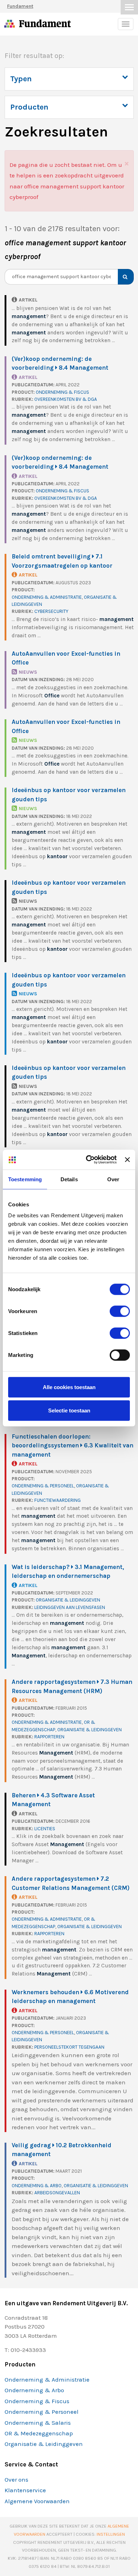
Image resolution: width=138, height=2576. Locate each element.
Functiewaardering (57, 1500)
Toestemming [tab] (25, 1179)
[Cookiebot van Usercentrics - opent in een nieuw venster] (88, 1160)
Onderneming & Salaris (38, 2423)
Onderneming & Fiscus (62, 392)
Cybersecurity (51, 611)
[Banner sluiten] (127, 1160)
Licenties (45, 1829)
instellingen (111, 2534)
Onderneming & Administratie (47, 597)
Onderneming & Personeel (43, 1486)
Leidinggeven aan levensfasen (70, 1607)
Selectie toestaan (69, 1410)
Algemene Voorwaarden (37, 2501)
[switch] (120, 1311)
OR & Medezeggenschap (39, 2433)
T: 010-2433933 (25, 2350)
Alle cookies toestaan (69, 1387)
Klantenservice (25, 2490)
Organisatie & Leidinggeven (68, 1600)
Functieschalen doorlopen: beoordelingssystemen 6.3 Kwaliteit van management (73, 1445)
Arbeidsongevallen (57, 2193)
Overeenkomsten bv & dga (66, 399)
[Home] (10, 25)
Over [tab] (113, 1179)
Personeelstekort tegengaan (69, 2047)
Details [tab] (69, 1179)
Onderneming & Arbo (37, 2186)
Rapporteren (49, 1737)
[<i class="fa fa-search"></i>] (123, 277)
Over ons (16, 2480)
